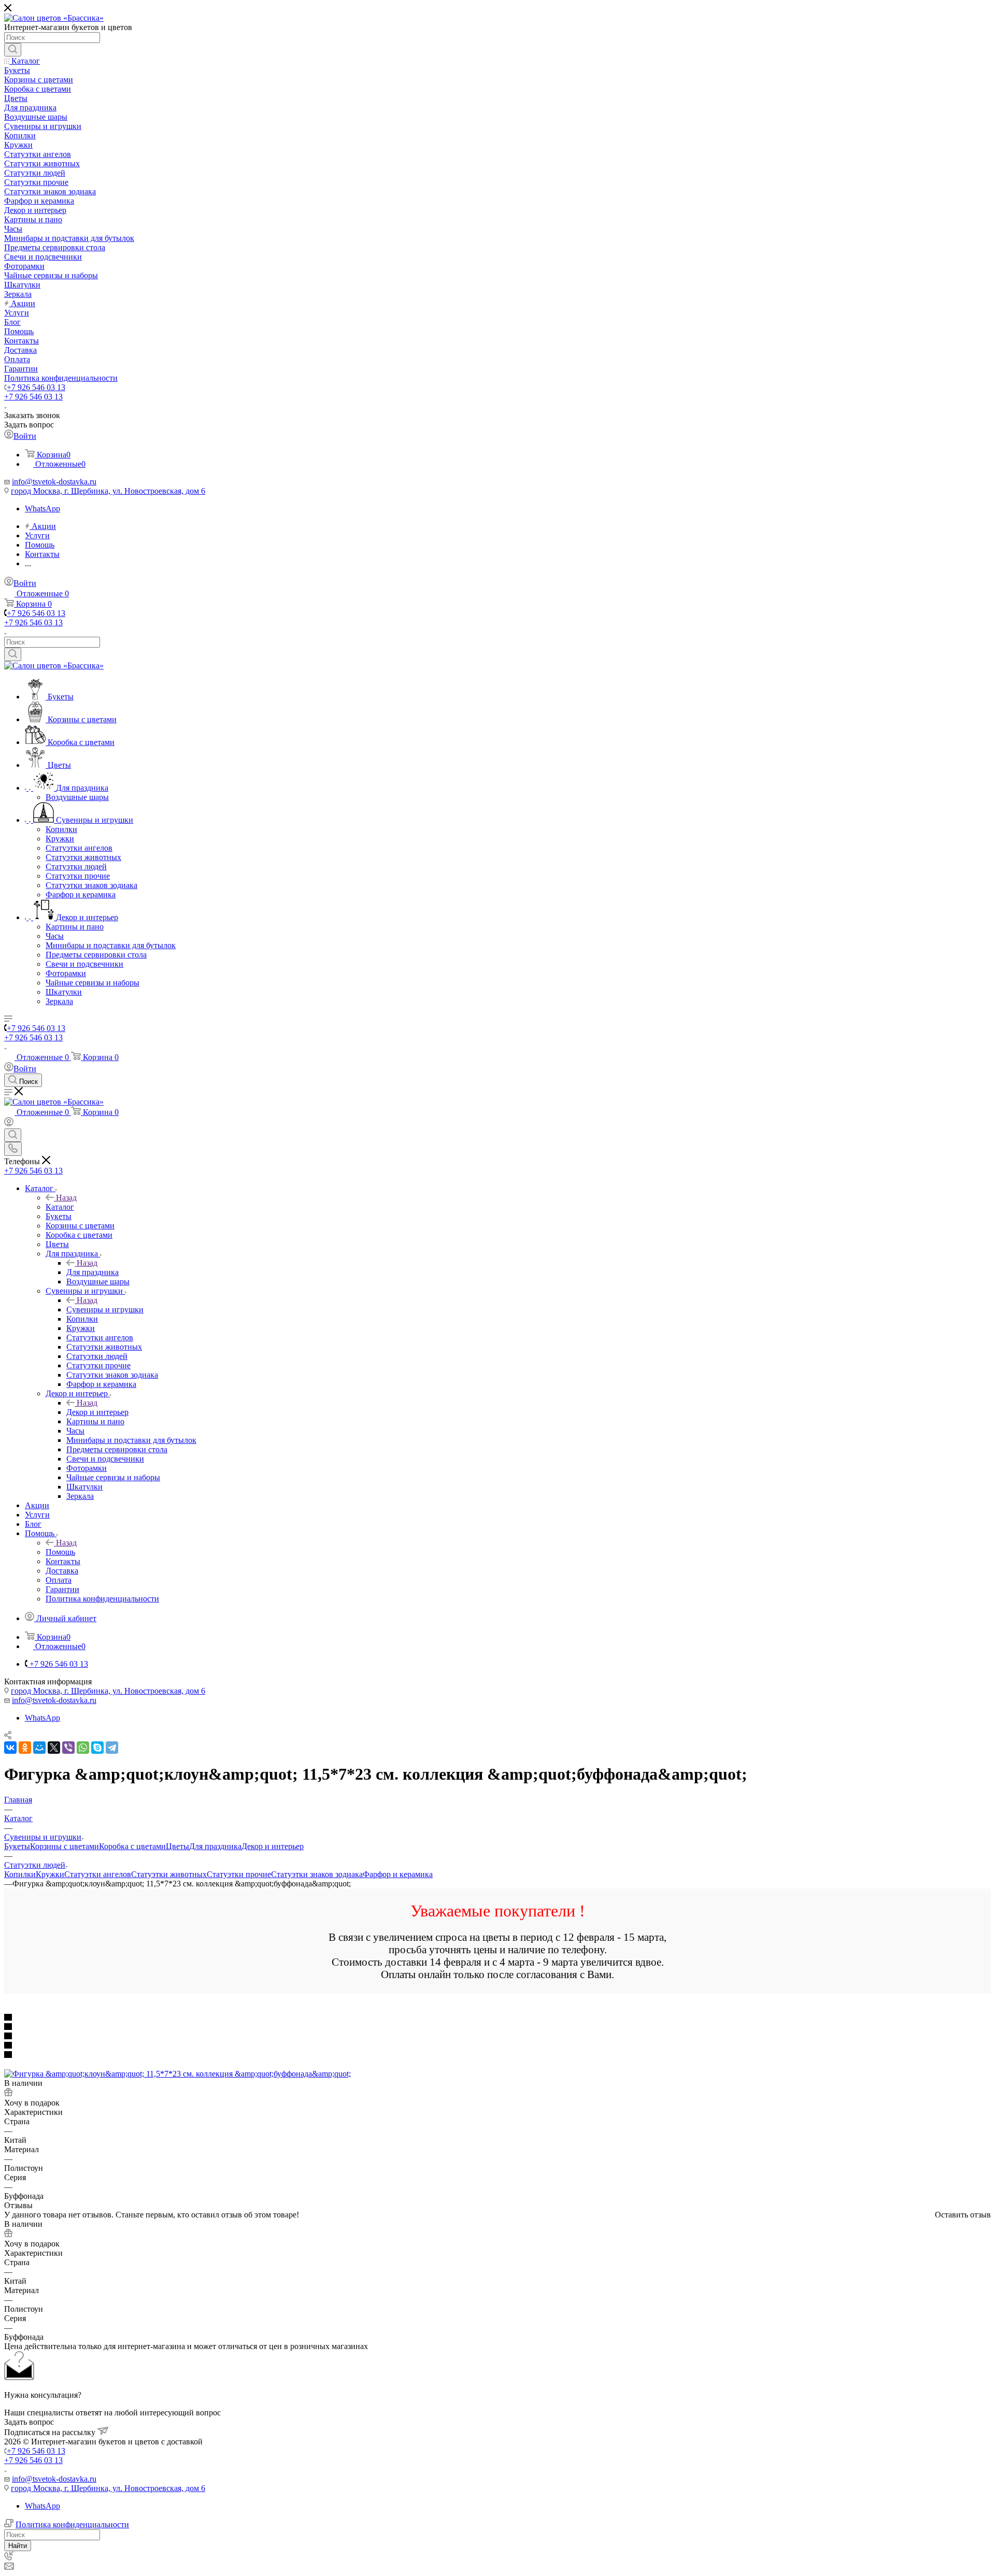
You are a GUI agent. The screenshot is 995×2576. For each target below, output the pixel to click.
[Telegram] (112, 1748)
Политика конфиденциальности (72, 2524)
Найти (18, 2546)
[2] (497, 2027)
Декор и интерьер (97, 1412)
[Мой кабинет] (9, 1124)
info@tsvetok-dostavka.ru (54, 482)
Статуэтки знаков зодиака (317, 1874)
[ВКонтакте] (10, 1748)
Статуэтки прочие (239, 1874)
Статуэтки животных (169, 1874)
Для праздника (93, 1272)
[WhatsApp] (83, 1748)
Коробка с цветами (132, 1846)
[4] (497, 2046)
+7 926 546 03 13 (36, 387)
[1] (497, 2018)
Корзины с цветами (65, 1846)
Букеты (17, 1846)
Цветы (177, 1846)
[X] (54, 1748)
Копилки (20, 1874)
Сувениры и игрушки (105, 1310)
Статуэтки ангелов (98, 1874)
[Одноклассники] (25, 1748)
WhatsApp (42, 509)
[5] (497, 2055)
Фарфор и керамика (398, 1874)
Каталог (60, 1207)
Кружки (50, 1874)
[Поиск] (13, 50)
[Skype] (97, 1748)
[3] (497, 2037)
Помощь (60, 1552)
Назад (66, 1198)
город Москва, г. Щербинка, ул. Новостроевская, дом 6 (108, 491)
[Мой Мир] (39, 1748)
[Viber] (68, 1748)
